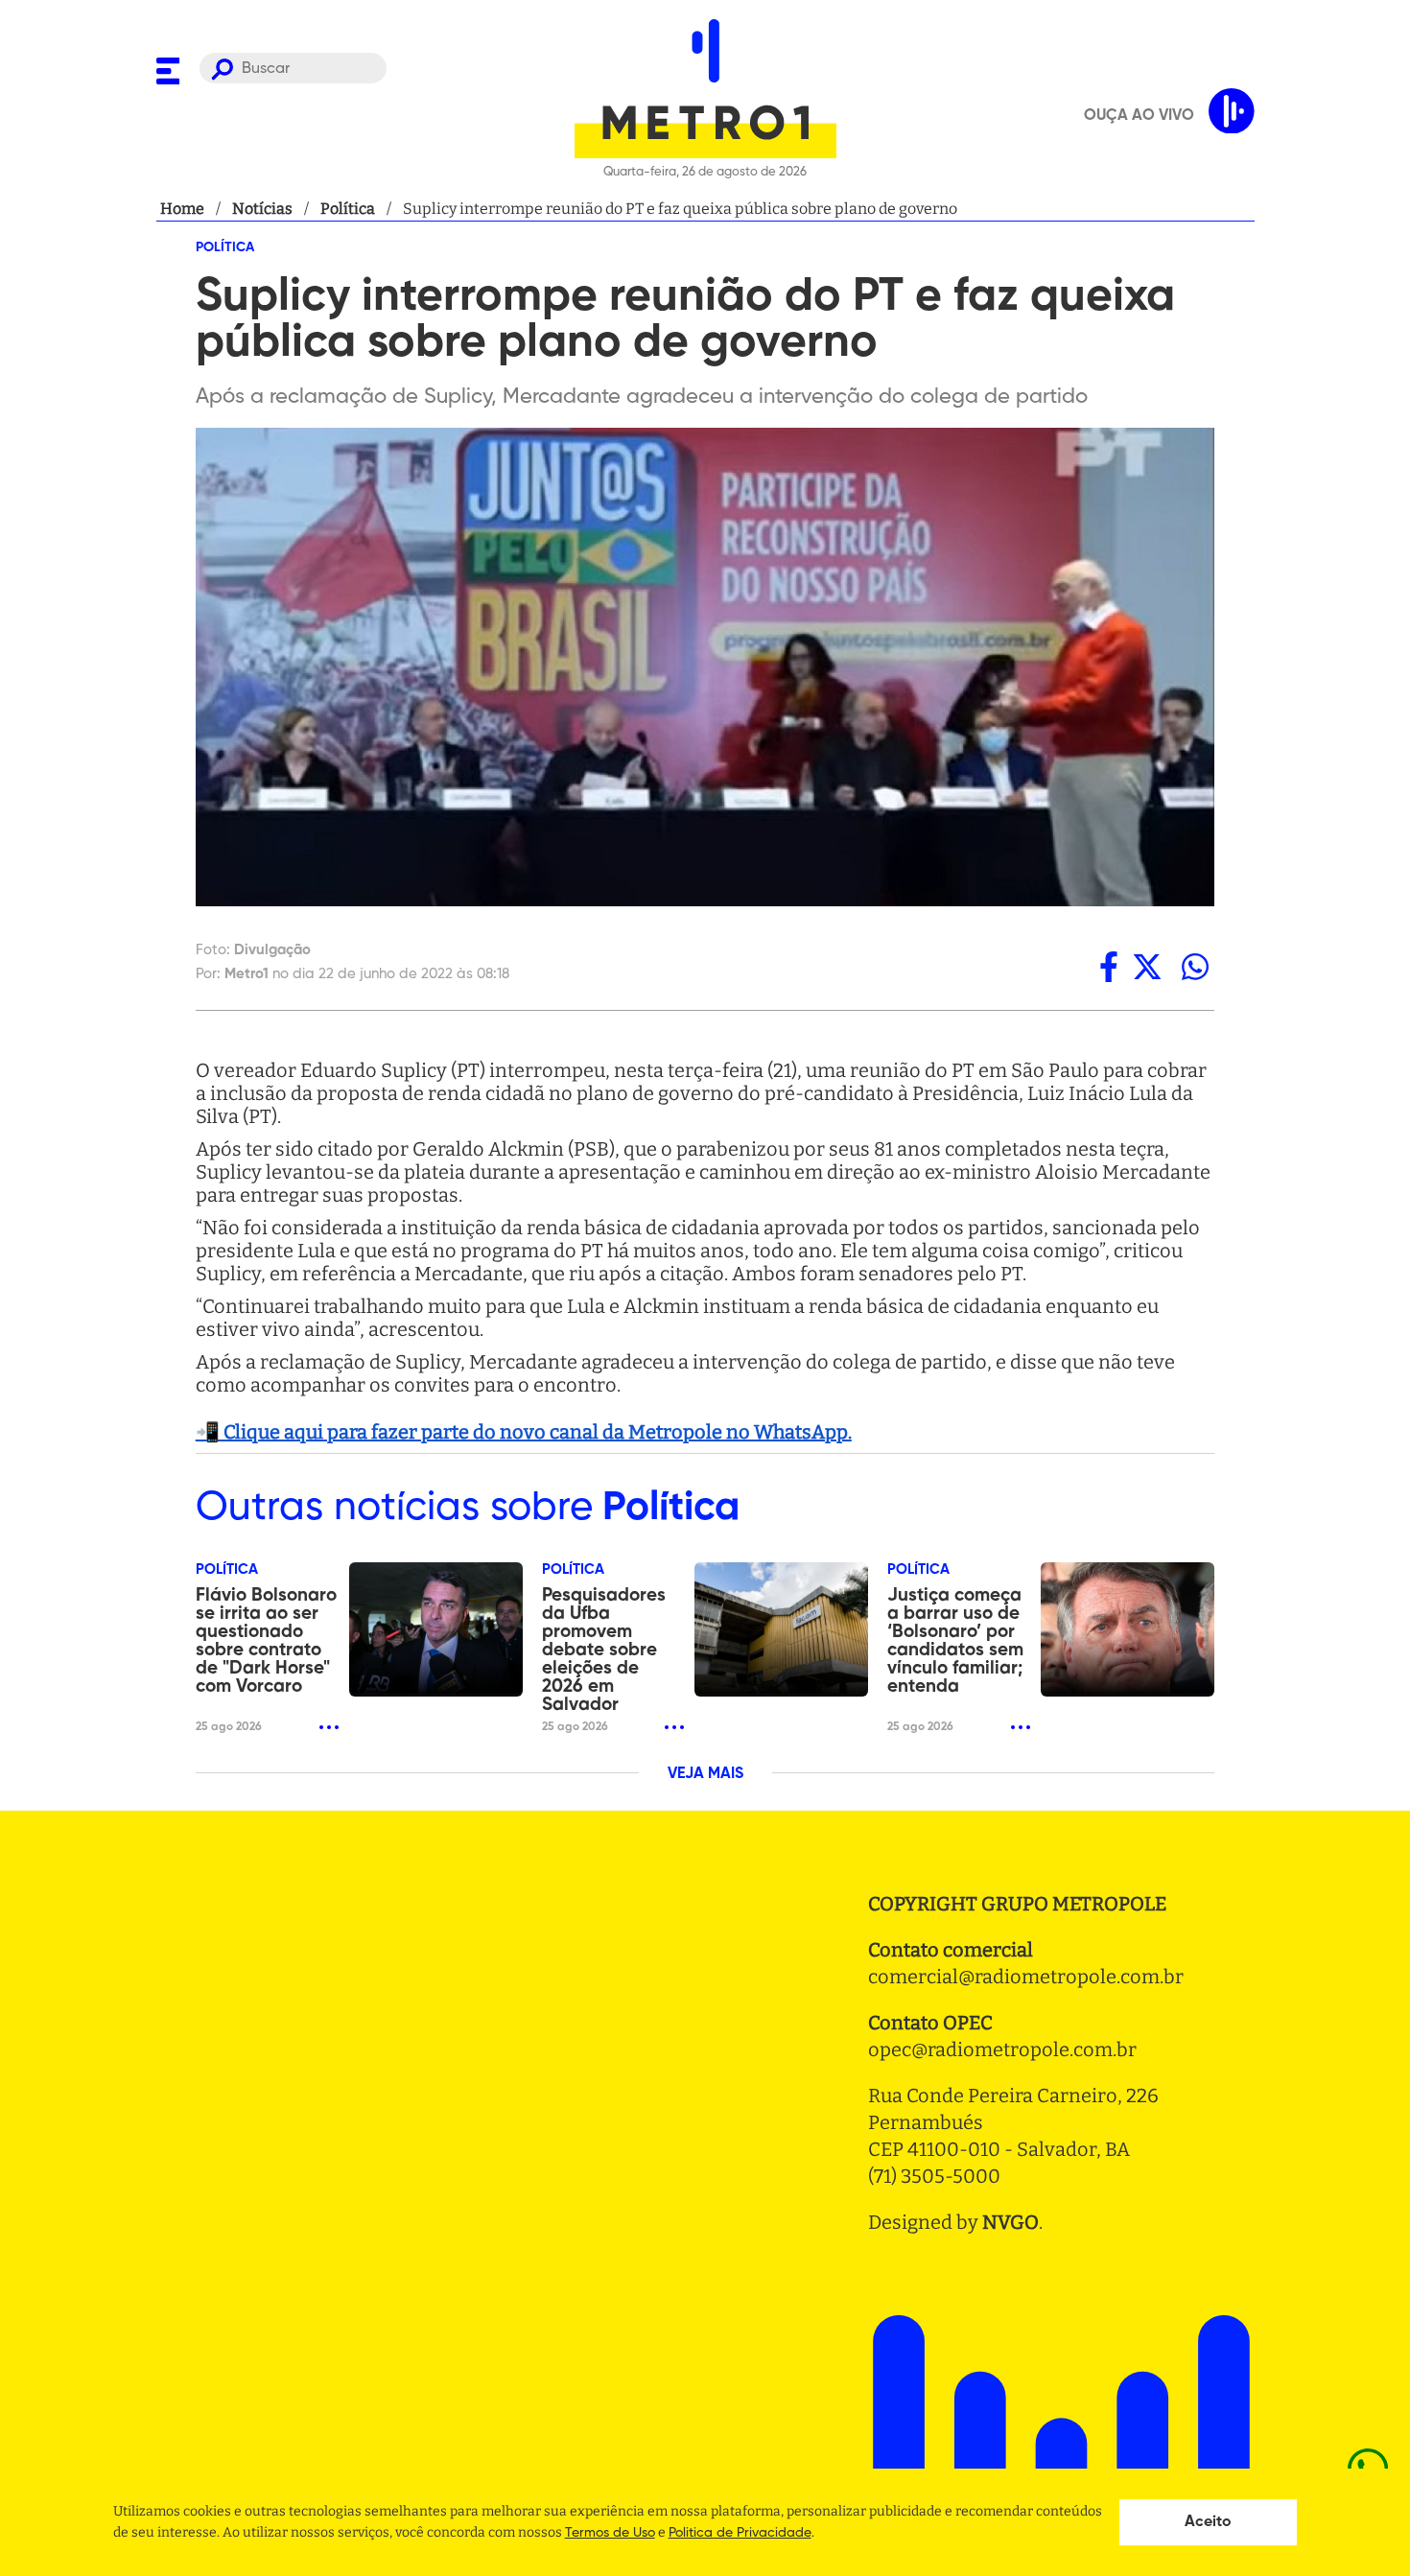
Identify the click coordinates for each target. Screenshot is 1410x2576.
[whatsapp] (1195, 967)
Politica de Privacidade (740, 2533)
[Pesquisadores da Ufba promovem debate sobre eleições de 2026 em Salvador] (781, 1629)
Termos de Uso (610, 2533)
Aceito (1208, 2522)
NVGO (1010, 2222)
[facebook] (1109, 967)
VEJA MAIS (705, 1774)
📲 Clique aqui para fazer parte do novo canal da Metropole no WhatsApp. (524, 1432)
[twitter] (1147, 967)
